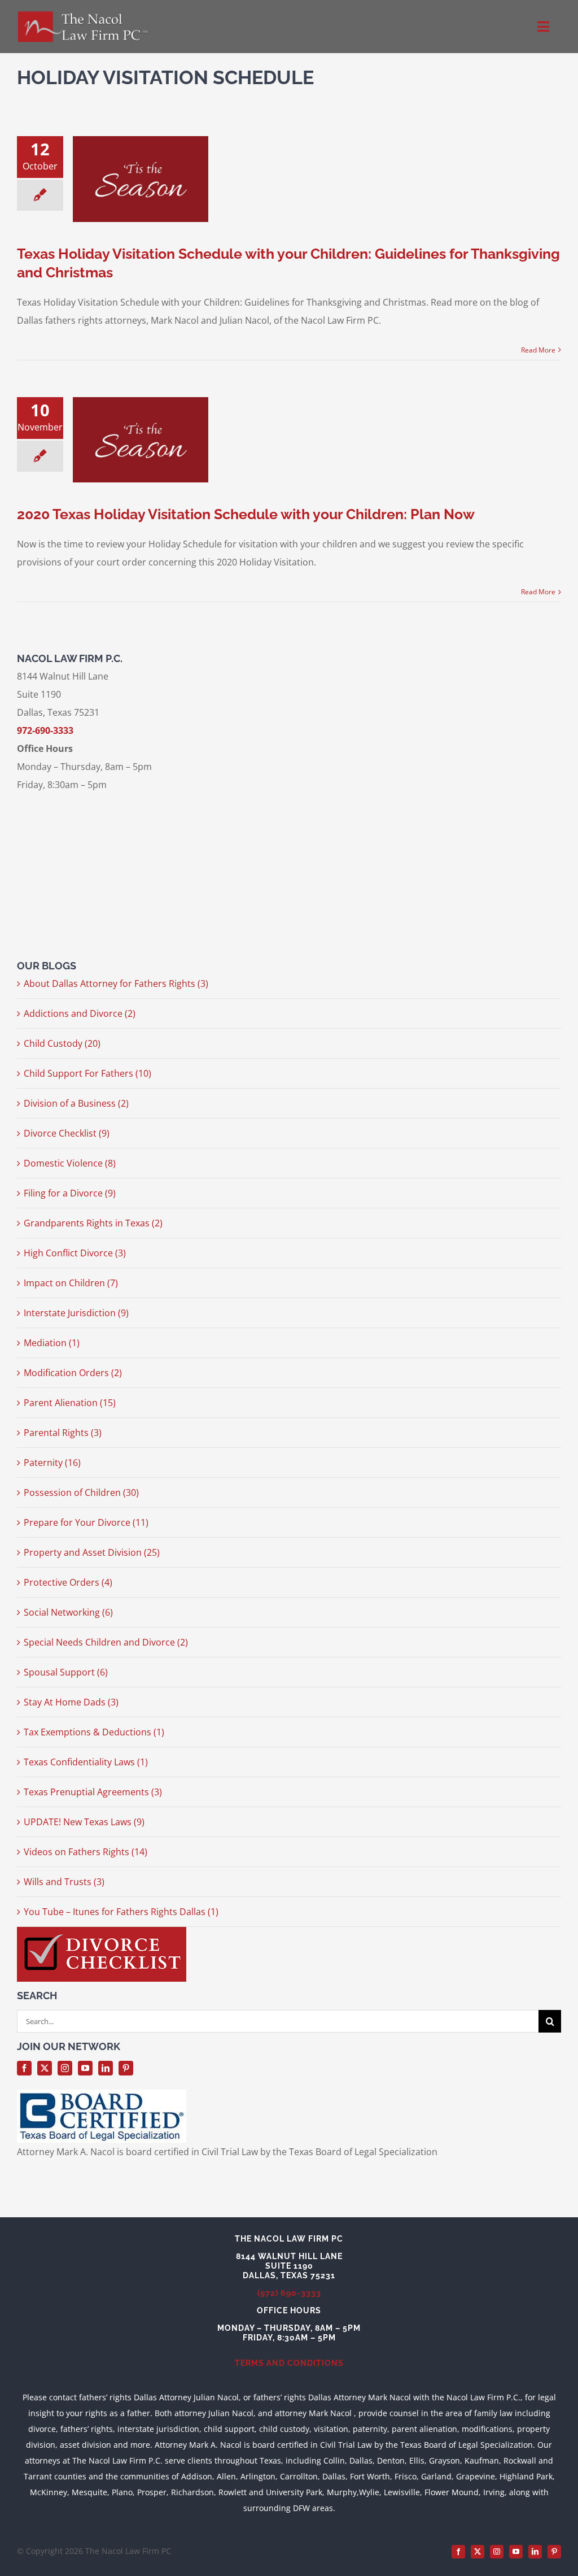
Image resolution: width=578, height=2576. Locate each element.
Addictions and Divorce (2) (80, 1013)
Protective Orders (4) (68, 1582)
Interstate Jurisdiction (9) (76, 1313)
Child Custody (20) (62, 1043)
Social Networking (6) (68, 1612)
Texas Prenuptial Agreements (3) (93, 1792)
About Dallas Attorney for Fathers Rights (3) (116, 984)
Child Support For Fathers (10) (87, 1073)
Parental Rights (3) (63, 1433)
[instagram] (65, 2068)
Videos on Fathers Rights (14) (86, 1852)
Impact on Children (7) (71, 1283)
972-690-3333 (45, 730)
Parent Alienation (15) (70, 1403)
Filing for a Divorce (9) (70, 1193)
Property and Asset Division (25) (92, 1552)
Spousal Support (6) (66, 1672)
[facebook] (24, 2068)
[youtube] (85, 2068)
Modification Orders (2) (73, 1373)
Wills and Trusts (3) (64, 1882)
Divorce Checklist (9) (67, 1133)
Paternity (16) (52, 1463)
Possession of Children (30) (81, 1492)
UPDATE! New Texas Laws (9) (84, 1822)
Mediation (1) (52, 1343)
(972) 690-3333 (289, 2293)
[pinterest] (126, 2068)
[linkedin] (106, 2068)
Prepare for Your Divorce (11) (86, 1522)
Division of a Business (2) (76, 1103)
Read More (538, 350)
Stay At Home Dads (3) (71, 1702)
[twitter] (45, 2068)
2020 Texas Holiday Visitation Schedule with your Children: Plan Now (246, 514)
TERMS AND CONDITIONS (289, 2363)
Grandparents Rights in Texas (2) (93, 1223)
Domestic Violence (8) (70, 1163)
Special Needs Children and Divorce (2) (106, 1642)
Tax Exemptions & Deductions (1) (94, 1732)
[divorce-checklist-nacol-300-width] (102, 1931)
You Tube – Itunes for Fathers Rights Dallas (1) (121, 1912)
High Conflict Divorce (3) (75, 1253)
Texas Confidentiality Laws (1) (86, 1762)
